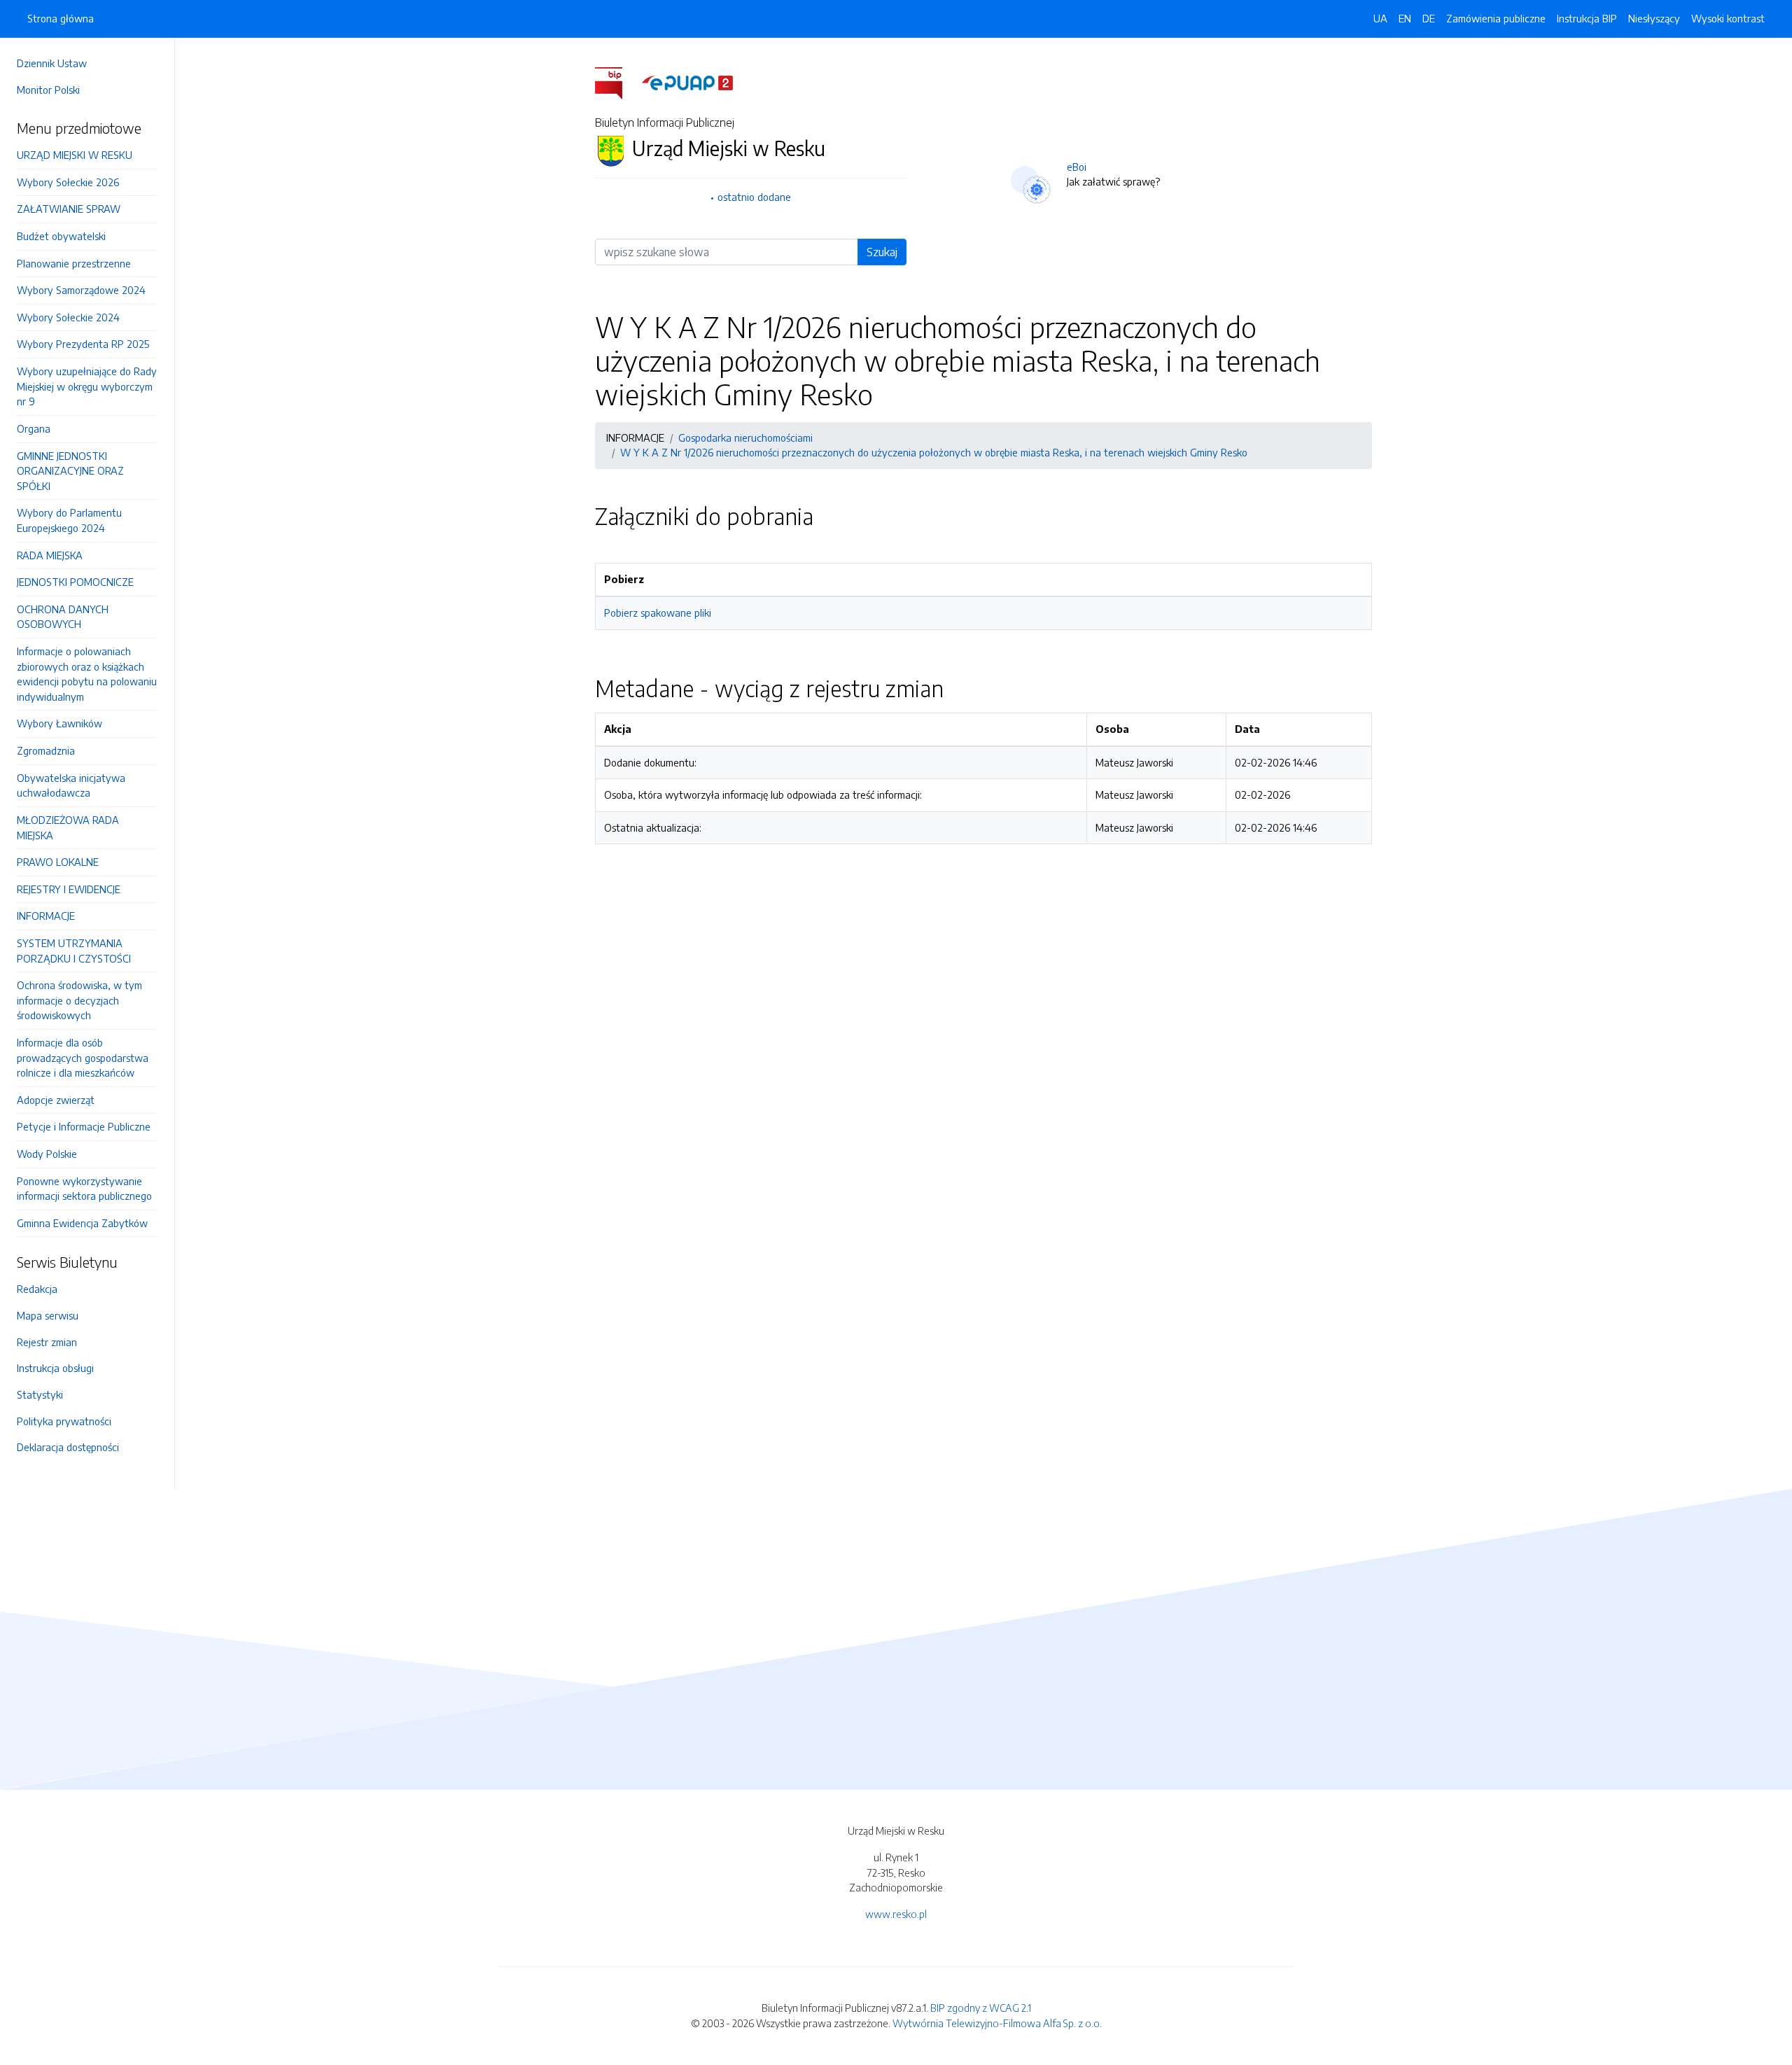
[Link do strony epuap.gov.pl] (687, 82)
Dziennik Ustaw (52, 63)
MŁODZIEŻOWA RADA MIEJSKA (68, 827)
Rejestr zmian (47, 1342)
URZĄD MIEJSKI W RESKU (75, 155)
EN (1405, 18)
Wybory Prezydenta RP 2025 (83, 344)
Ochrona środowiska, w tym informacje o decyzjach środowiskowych (79, 1000)
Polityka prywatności (64, 1421)
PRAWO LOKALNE (58, 862)
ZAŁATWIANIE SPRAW (69, 209)
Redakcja (37, 1289)
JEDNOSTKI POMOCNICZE (75, 582)
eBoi (1077, 167)
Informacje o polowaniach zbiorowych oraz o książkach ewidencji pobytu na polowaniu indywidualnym (87, 674)
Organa (34, 428)
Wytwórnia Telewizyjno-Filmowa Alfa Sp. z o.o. (997, 2023)
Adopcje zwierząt (56, 1100)
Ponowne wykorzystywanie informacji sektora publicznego (84, 1189)
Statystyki (40, 1394)
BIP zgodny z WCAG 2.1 (981, 2008)
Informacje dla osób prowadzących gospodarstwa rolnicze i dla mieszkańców (83, 1057)
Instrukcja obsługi (55, 1368)
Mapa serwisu (48, 1315)
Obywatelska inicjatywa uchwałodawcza (71, 785)
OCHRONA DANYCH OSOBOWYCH (63, 617)
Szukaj (882, 252)
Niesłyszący (1654, 18)
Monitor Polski (48, 90)
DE (1429, 18)
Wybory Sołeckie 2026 (68, 182)
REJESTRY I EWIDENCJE (69, 889)
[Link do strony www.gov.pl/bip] (617, 82)
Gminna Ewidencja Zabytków (82, 1223)
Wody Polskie (47, 1154)
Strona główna (61, 18)
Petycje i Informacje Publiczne (84, 1126)
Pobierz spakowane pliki (658, 612)
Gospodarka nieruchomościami (745, 437)
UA (1380, 18)
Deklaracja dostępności (68, 1447)
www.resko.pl (896, 1914)
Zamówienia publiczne (1496, 18)
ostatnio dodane (754, 197)
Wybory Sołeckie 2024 (68, 317)
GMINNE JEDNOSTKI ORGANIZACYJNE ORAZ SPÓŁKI (70, 471)
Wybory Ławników (59, 723)
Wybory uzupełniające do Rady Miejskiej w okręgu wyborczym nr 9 (87, 386)
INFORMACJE (46, 916)
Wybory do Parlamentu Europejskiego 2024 (69, 520)
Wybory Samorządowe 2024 (81, 290)
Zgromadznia (46, 750)
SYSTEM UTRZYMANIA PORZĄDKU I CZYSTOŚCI (74, 951)
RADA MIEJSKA (50, 555)
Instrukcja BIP (1587, 18)
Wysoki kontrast (1728, 18)
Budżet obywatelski (61, 236)
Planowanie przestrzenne (74, 263)
